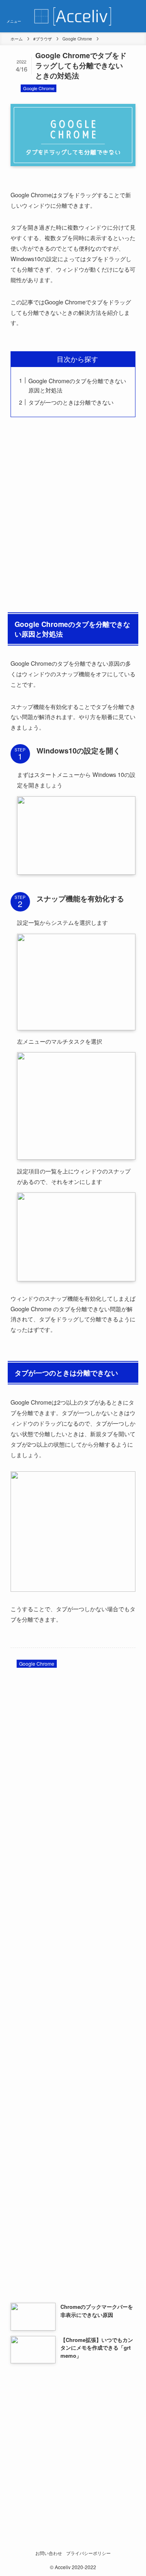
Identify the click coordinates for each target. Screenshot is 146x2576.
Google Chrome (39, 88)
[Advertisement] (73, 513)
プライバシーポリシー (88, 2553)
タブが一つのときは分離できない (71, 402)
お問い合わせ (49, 2553)
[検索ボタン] (132, 16)
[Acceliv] (73, 16)
